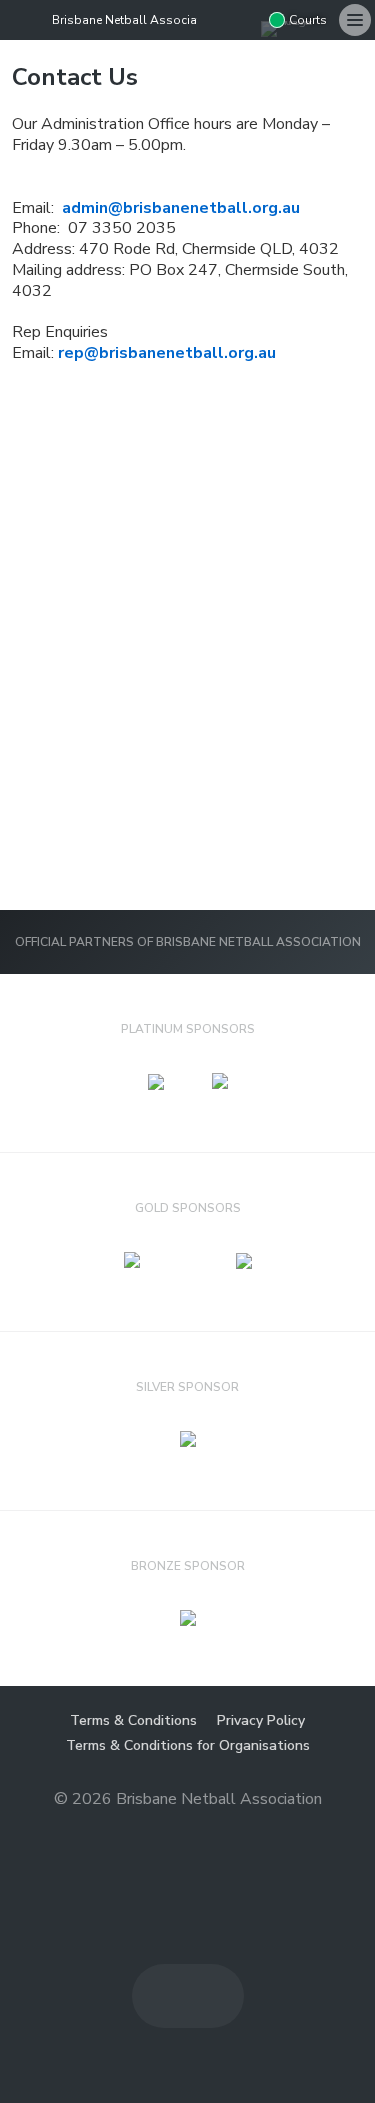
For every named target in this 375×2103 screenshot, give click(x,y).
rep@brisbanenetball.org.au (167, 353)
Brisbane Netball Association (135, 20)
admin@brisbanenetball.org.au (181, 208)
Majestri (187, 1830)
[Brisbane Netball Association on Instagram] (245, 20)
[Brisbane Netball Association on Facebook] (213, 20)
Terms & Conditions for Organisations (188, 1745)
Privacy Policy (261, 1720)
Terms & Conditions (133, 1720)
